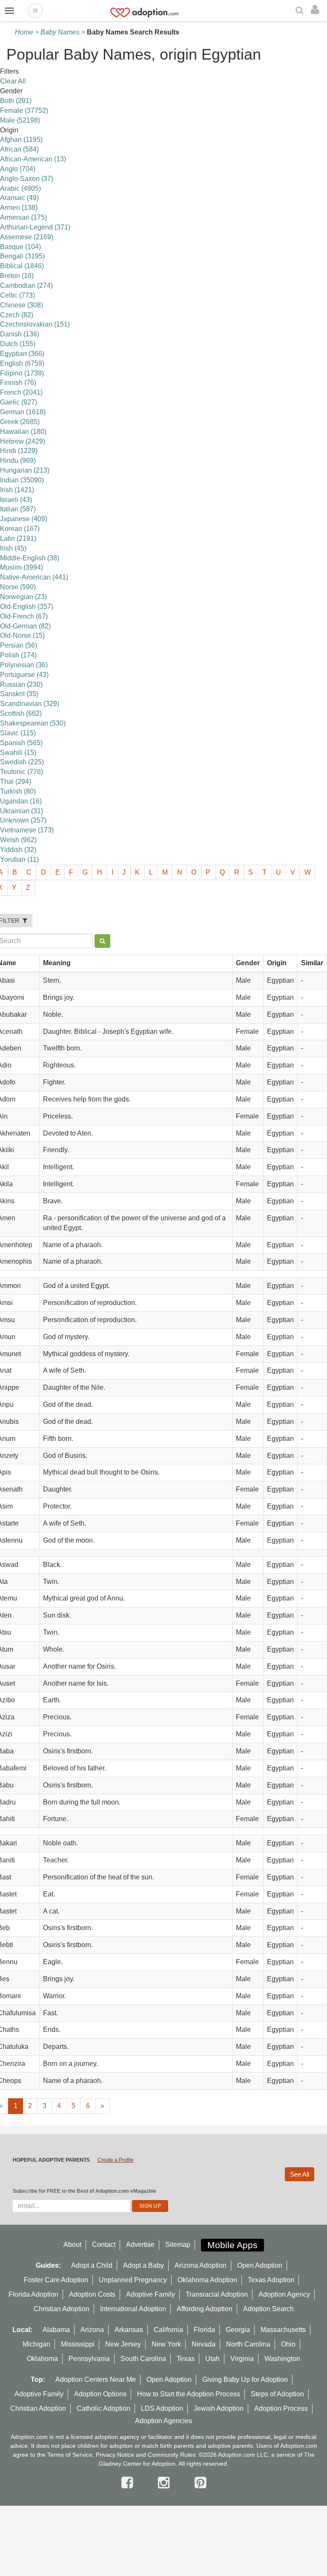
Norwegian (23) (23, 597)
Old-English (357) (27, 607)
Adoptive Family (151, 2294)
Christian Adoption (62, 2309)
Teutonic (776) (22, 772)
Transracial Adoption (217, 2294)
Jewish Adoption (219, 2408)
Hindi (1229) (19, 451)
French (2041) (21, 392)
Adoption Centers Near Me (96, 2380)
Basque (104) (20, 247)
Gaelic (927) (19, 402)
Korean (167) (20, 529)
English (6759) (22, 363)
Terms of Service (70, 2455)
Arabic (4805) (20, 188)
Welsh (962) (18, 840)
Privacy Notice (115, 2455)
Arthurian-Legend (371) (35, 227)
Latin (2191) (18, 538)
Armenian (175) (23, 217)
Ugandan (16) (21, 801)
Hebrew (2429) (23, 441)
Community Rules (172, 2455)
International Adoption (133, 2309)
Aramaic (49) (19, 198)
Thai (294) (16, 782)
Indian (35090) (22, 480)
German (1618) (23, 412)
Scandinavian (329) (30, 704)
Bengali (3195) (22, 256)
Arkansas (129, 2330)
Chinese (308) (22, 305)
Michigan (36, 2344)
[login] (317, 10)
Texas (186, 2359)
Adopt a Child (92, 2265)
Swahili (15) (18, 753)
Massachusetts (283, 2330)
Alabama (56, 2330)
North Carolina (248, 2344)
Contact (104, 2245)
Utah (212, 2359)
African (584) (19, 149)
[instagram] (166, 2483)
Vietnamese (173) (27, 830)
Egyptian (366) (22, 354)
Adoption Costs (92, 2294)
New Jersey (123, 2344)
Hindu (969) (18, 460)
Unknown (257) (23, 820)
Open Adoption (260, 2265)
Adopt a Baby (143, 2265)
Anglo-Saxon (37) (27, 179)
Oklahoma (42, 2359)
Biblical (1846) (22, 266)
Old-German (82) (25, 626)
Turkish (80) (18, 791)
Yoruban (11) (19, 859)
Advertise (140, 2245)
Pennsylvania (89, 2359)
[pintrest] (200, 2483)
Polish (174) (18, 655)
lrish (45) (13, 548)
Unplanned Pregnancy (133, 2280)
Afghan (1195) (21, 139)
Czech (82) (17, 315)
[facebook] (129, 2483)
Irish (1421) (17, 490)
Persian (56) (19, 645)
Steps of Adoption (277, 2394)
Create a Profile (116, 2160)
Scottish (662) (21, 713)
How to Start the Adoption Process (189, 2394)
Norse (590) (18, 587)
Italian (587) (18, 509)
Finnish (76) (18, 383)
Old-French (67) (24, 616)
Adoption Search (268, 2309)
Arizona (92, 2330)
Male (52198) (20, 120)
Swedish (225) (22, 762)
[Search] (301, 11)
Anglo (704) (18, 169)
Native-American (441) (34, 577)
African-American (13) (33, 159)
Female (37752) (24, 110)
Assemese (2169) (27, 237)
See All (300, 2174)
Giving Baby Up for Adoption (245, 2380)
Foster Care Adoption (56, 2280)
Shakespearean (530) (33, 723)
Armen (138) (19, 208)
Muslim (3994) (22, 567)
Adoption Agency (284, 2294)
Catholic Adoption (103, 2408)
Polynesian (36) (24, 665)
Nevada (204, 2344)
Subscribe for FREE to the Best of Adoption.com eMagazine (85, 2191)
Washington (282, 2359)
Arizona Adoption (201, 2265)
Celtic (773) (17, 295)
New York (166, 2344)
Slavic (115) (18, 733)
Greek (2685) (20, 422)
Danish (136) (20, 334)
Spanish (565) (21, 743)
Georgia (238, 2330)
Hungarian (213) (25, 470)
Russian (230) (21, 684)
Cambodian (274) (26, 285)
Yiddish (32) (18, 850)
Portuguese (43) (24, 675)
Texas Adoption (271, 2280)
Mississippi (78, 2344)
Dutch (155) (18, 344)
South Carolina (143, 2359)
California (168, 2330)
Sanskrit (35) (19, 694)
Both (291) (16, 101)
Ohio (288, 2344)
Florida (204, 2330)
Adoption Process (281, 2408)
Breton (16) (17, 276)
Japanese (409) (24, 519)
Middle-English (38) (30, 558)
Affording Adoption (205, 2309)
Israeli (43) (16, 500)
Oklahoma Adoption (207, 2280)
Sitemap (178, 2245)
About (72, 2245)
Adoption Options (100, 2394)
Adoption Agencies (163, 2421)
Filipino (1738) (22, 373)
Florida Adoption (33, 2294)
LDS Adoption (162, 2408)
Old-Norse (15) (22, 635)
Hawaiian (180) (23, 432)
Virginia (242, 2359)
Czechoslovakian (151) (35, 324)
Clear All (13, 81)
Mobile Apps (232, 2245)
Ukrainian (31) (22, 811)
